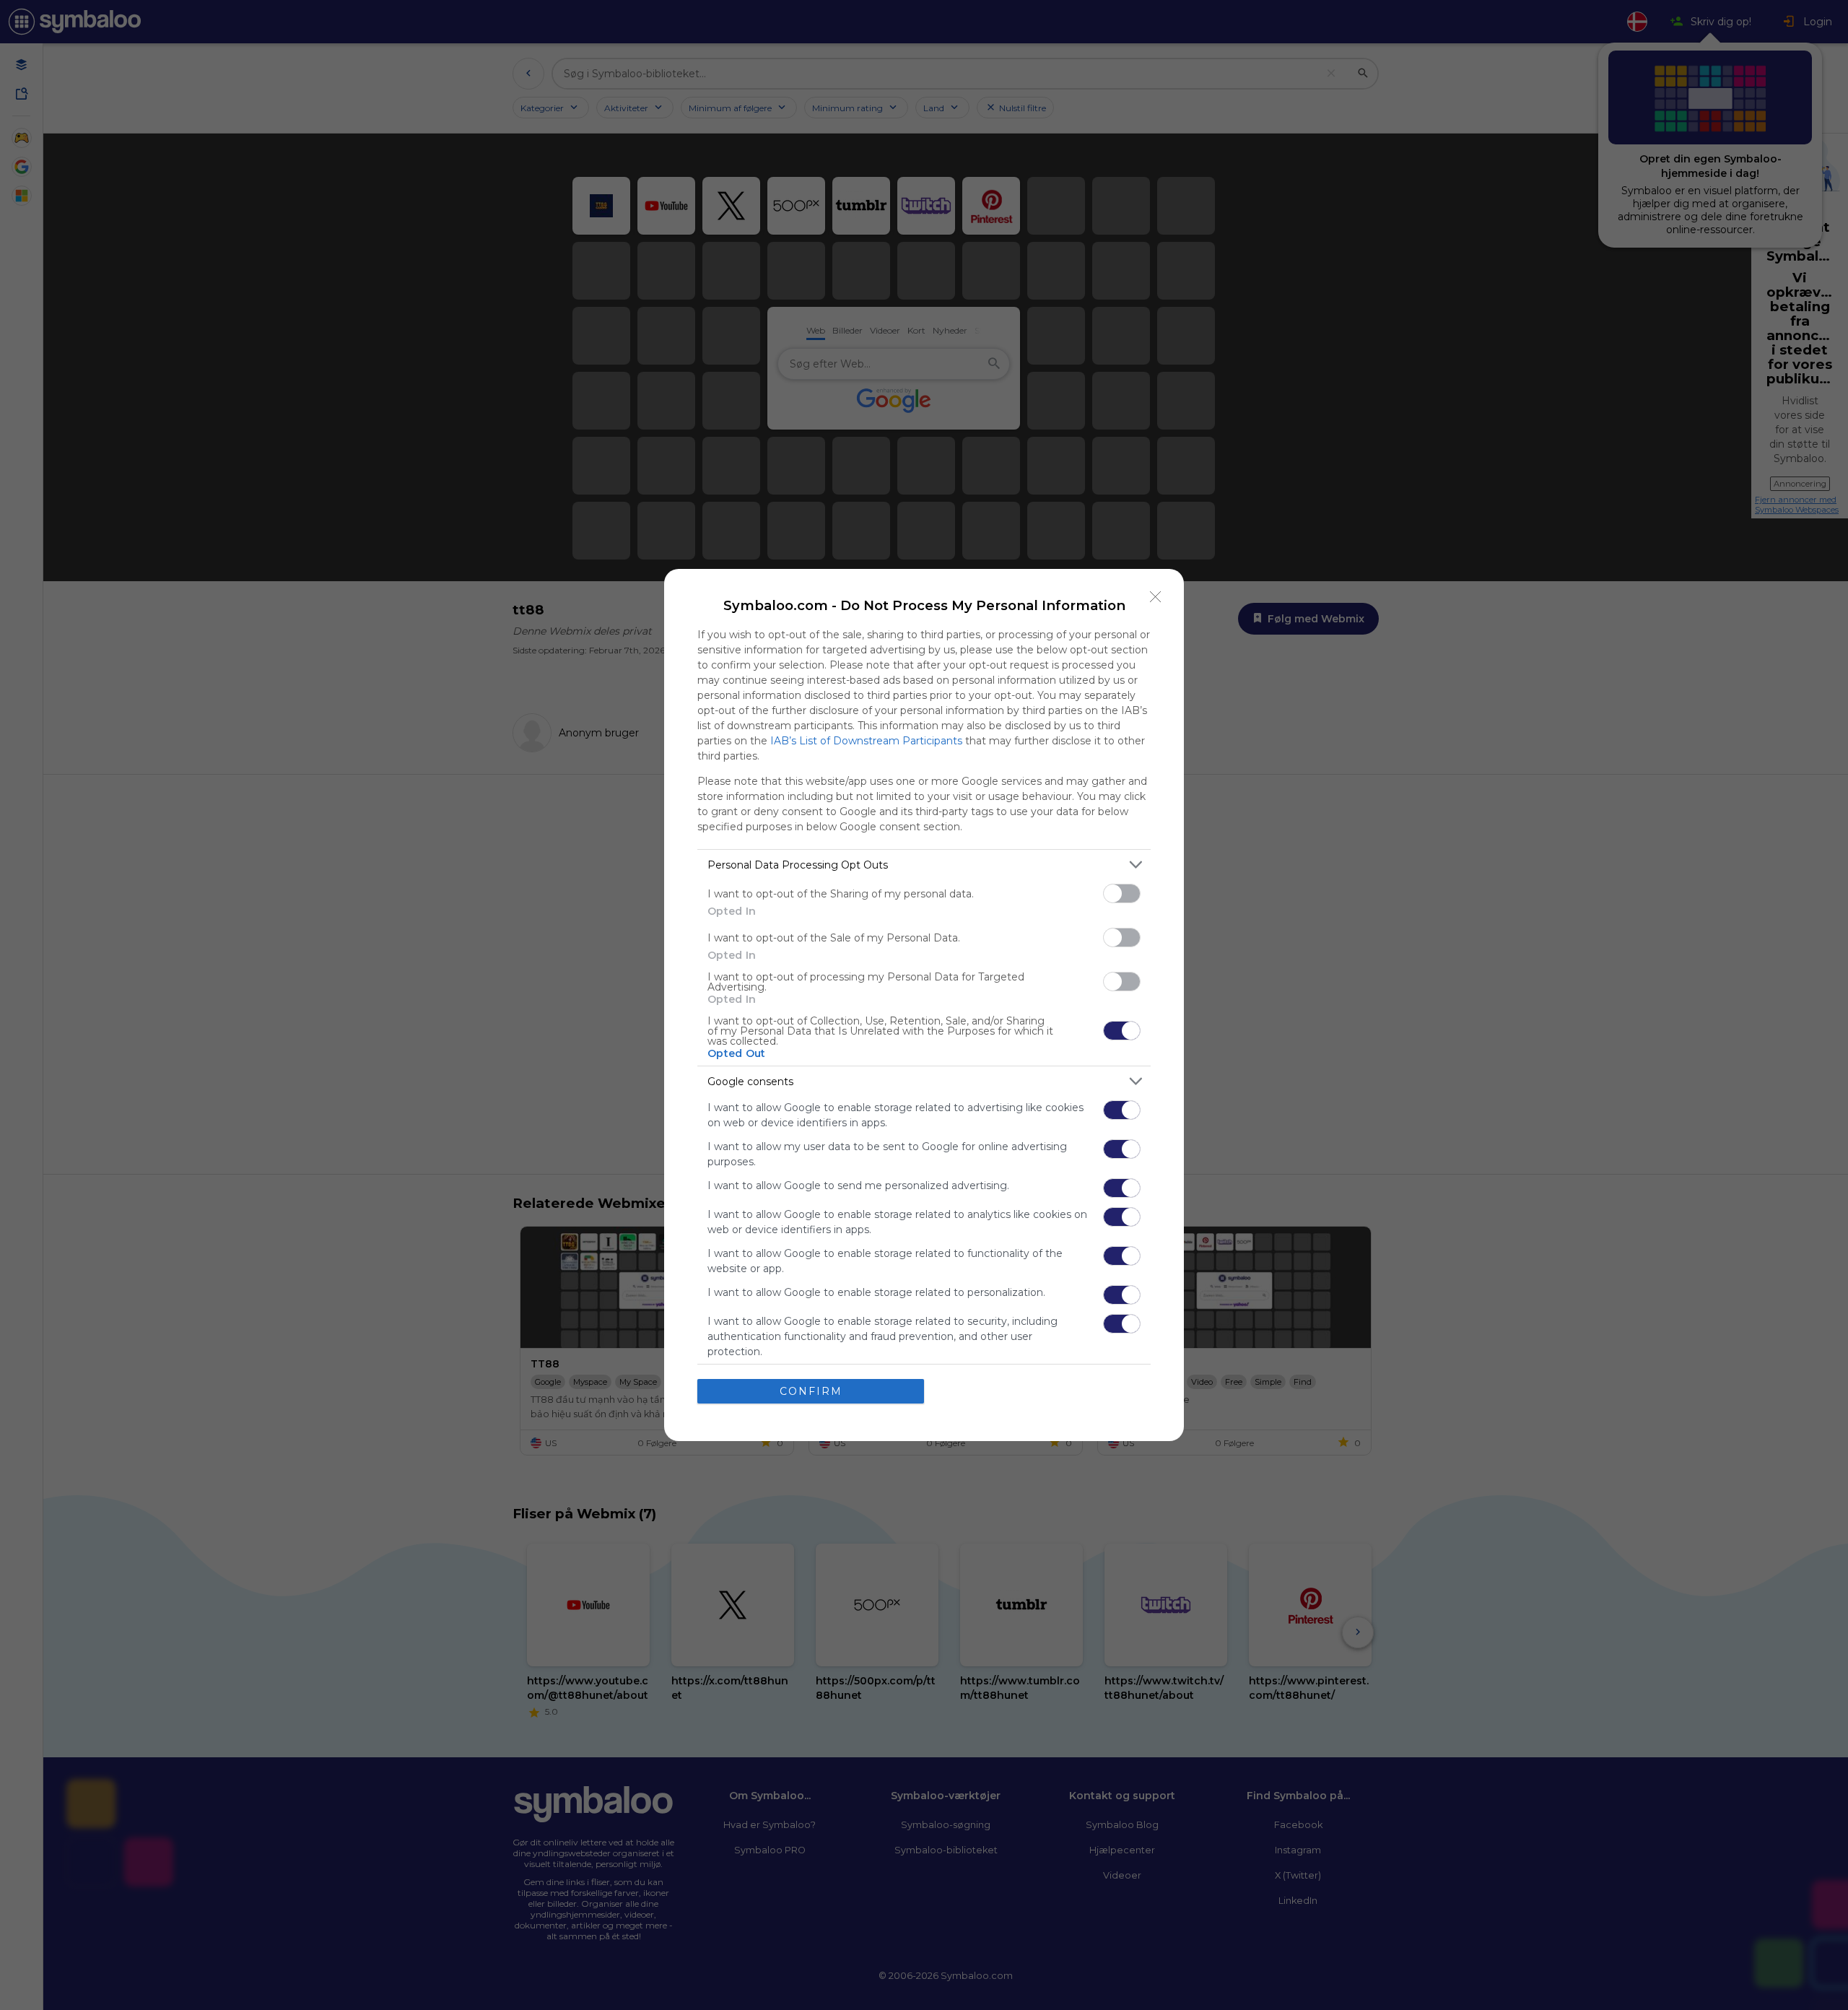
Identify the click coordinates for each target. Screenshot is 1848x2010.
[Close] (1156, 597)
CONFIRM (811, 1391)
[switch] (1122, 893)
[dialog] (924, 1005)
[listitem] (924, 865)
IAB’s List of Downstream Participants (866, 741)
